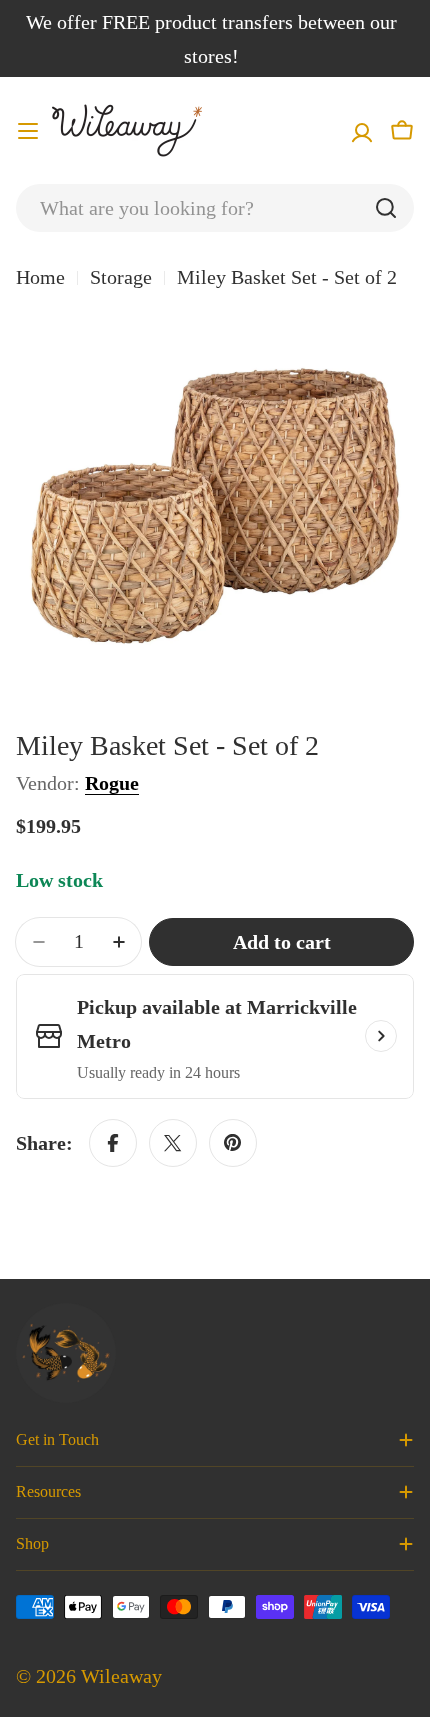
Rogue (112, 783)
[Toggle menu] (28, 131)
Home (40, 277)
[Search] (386, 208)
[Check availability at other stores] (381, 1036)
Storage (121, 277)
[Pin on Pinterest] (233, 1143)
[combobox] (215, 208)
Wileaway (121, 1676)
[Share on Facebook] (113, 1143)
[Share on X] (173, 1143)
